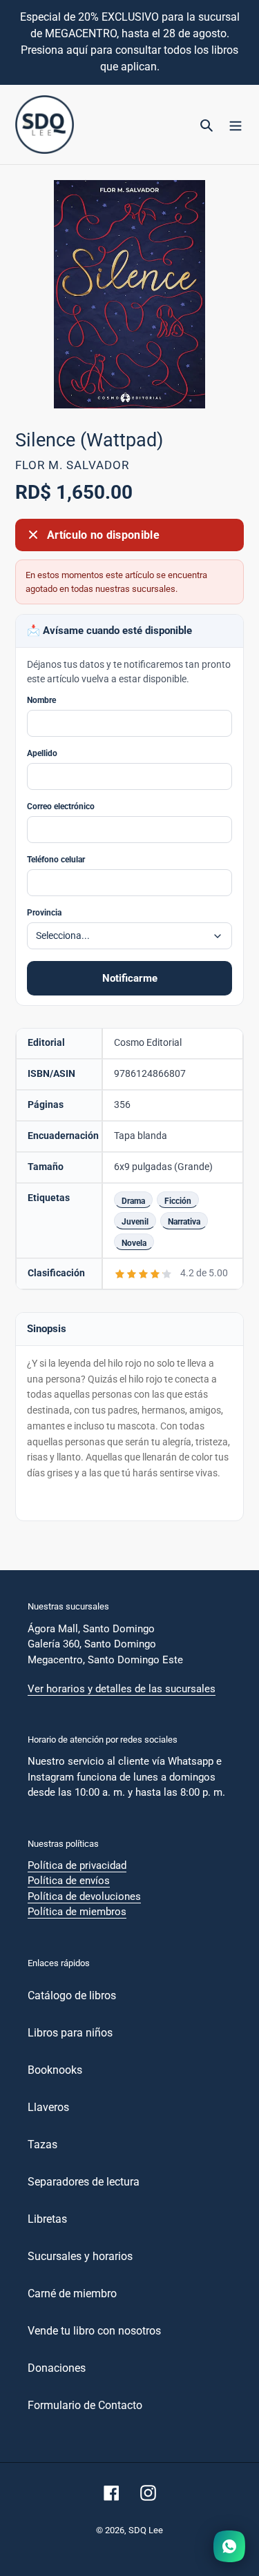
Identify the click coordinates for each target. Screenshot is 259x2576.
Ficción (178, 1201)
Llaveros (48, 2107)
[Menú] (236, 125)
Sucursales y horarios (80, 2256)
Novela (134, 1243)
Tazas (42, 2144)
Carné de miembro (72, 2293)
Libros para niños (70, 2033)
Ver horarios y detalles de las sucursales (122, 1689)
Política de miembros (77, 1912)
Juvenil (135, 1221)
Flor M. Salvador (72, 465)
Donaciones (57, 2368)
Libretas (47, 2219)
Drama (133, 1201)
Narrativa (184, 1221)
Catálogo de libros (72, 1995)
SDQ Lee (146, 2530)
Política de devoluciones (84, 1896)
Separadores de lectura (84, 2182)
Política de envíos (69, 1881)
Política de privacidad (77, 1865)
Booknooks (55, 2070)
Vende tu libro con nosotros (94, 2331)
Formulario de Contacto (85, 2405)
